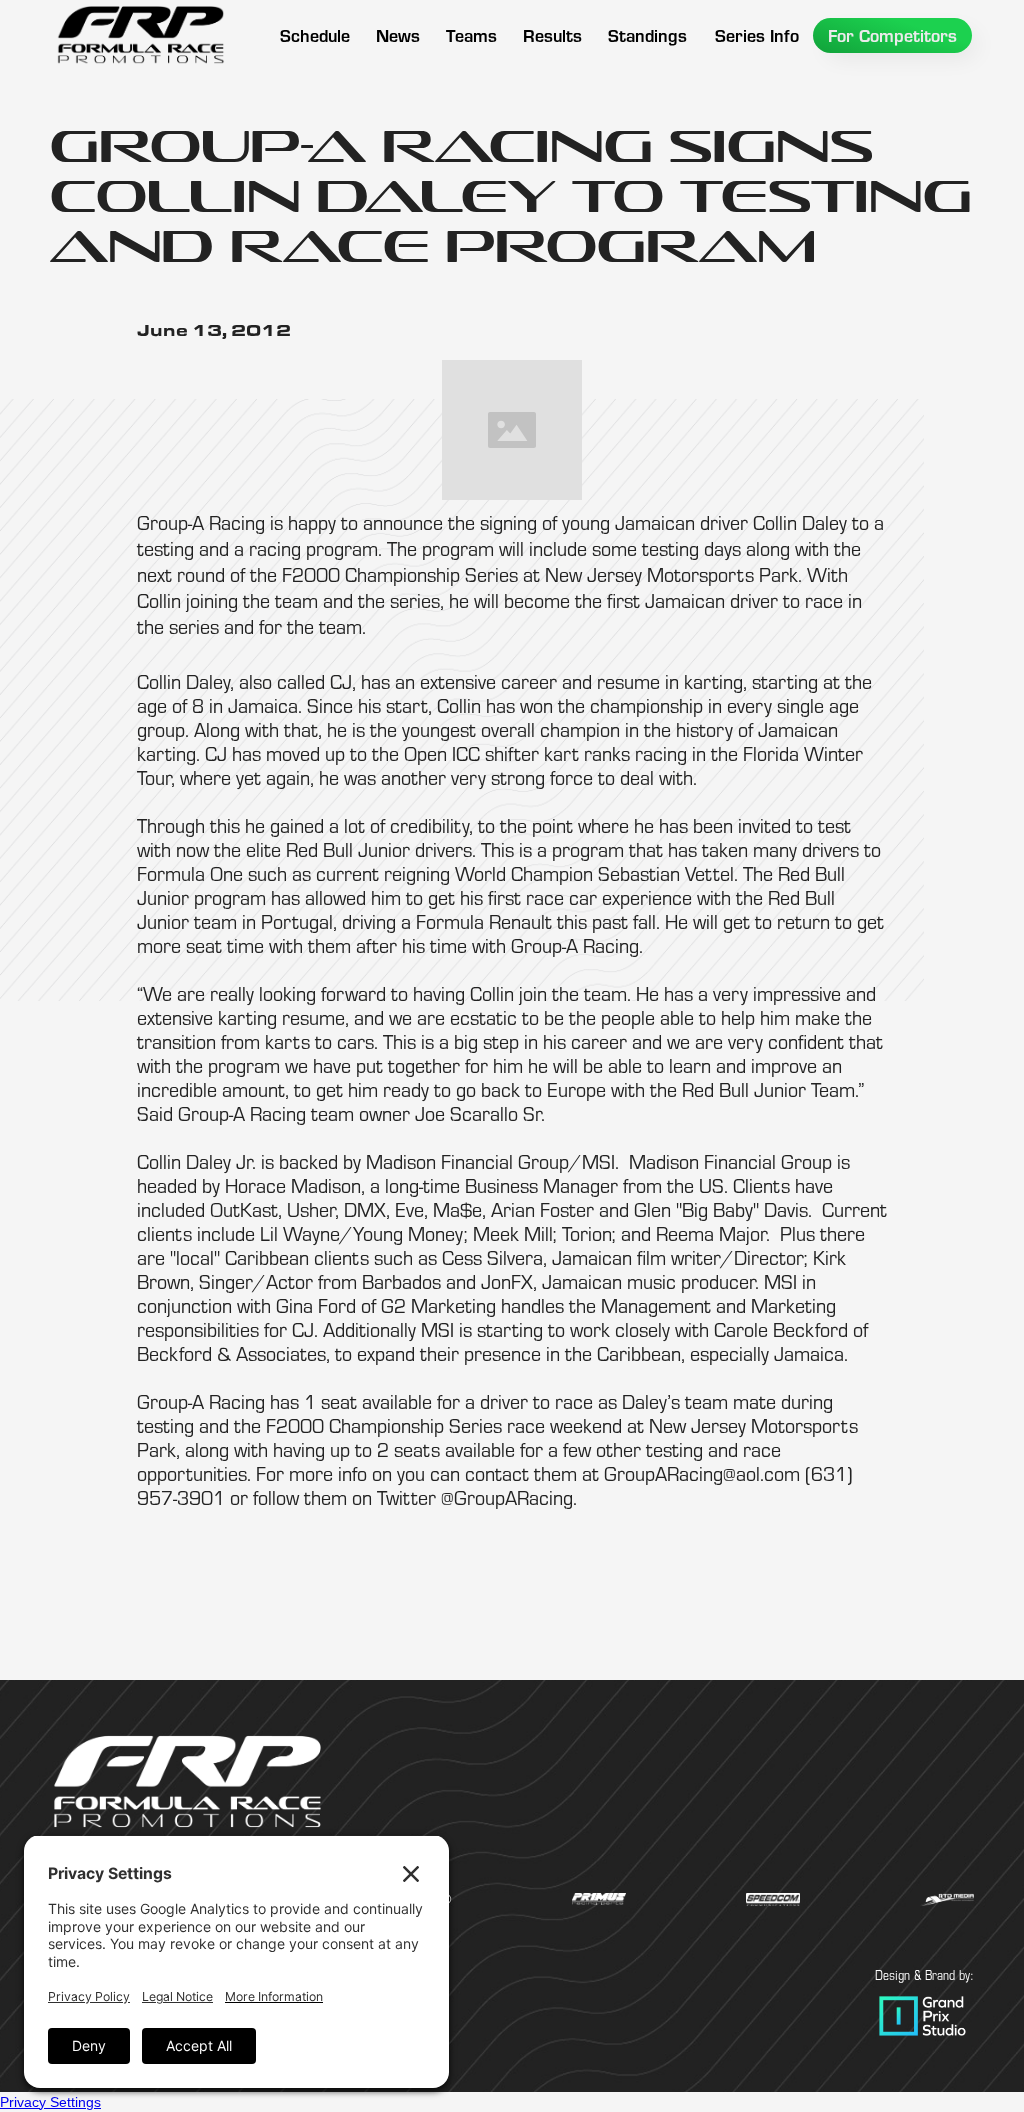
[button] (471, 35)
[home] (140, 35)
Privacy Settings (50, 2102)
